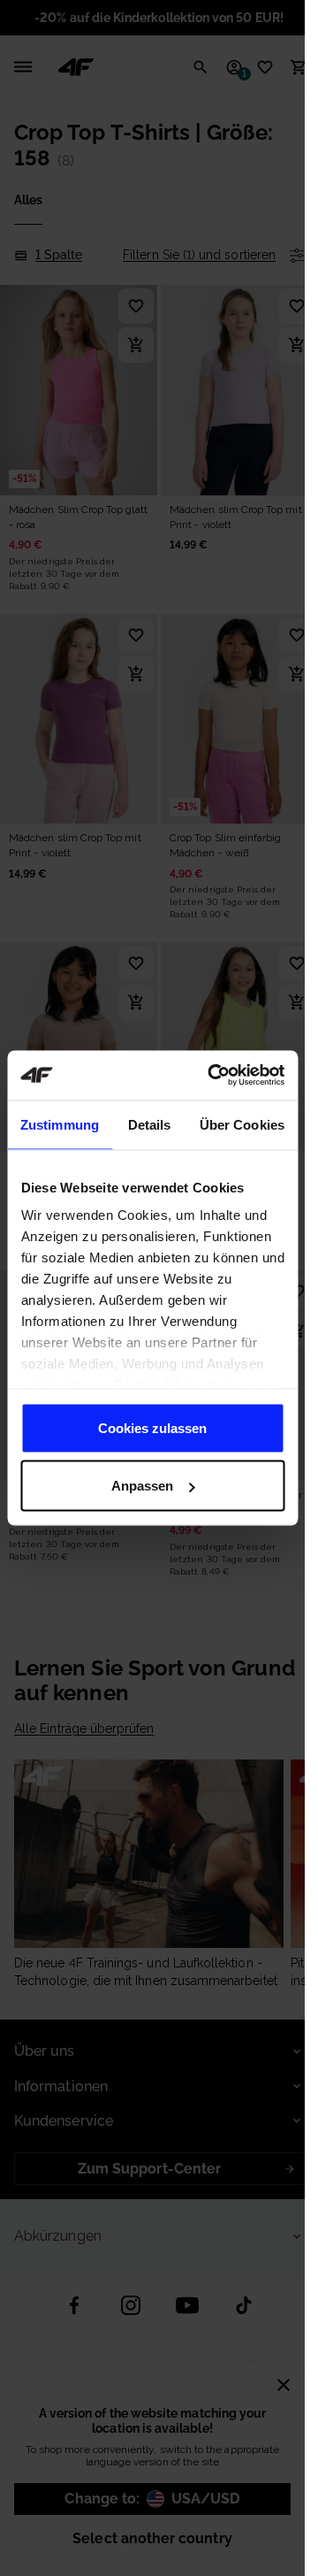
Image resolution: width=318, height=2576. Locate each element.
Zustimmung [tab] (60, 1124)
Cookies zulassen (152, 1427)
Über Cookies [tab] (242, 1124)
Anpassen (142, 1486)
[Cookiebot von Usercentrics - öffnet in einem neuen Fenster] (213, 1076)
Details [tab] (150, 1124)
